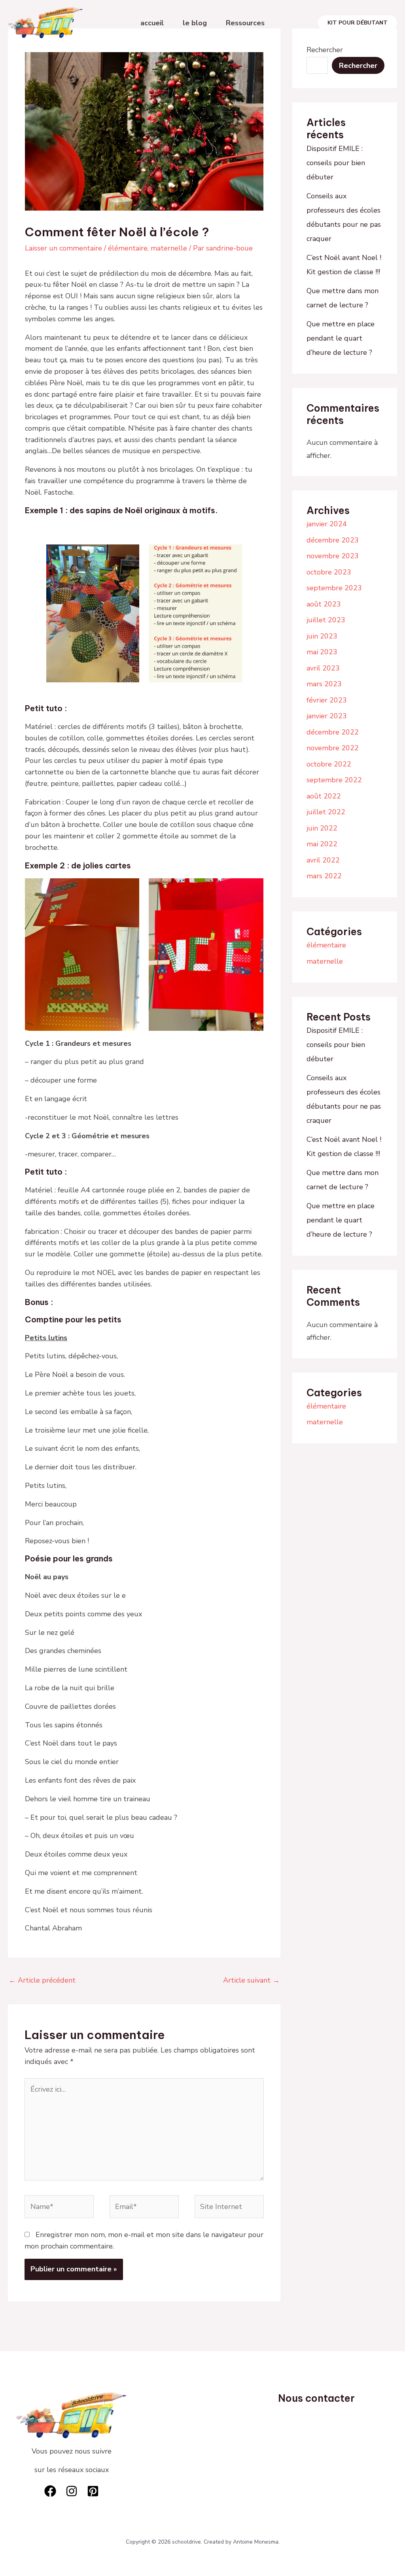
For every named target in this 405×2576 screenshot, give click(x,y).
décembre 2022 (333, 732)
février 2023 (327, 700)
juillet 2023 (326, 620)
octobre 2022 (329, 764)
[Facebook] (50, 2491)
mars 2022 (324, 876)
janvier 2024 (327, 524)
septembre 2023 (334, 588)
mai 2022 (322, 844)
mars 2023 (324, 684)
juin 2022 (322, 828)
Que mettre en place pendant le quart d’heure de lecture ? (341, 338)
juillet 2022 (326, 812)
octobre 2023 (329, 572)
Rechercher (325, 50)
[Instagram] (72, 2491)
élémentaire (128, 248)
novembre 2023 (333, 556)
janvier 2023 (327, 716)
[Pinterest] (93, 2491)
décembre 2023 (333, 540)
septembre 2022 (334, 780)
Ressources (245, 23)
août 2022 (324, 796)
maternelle (169, 248)
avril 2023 (323, 668)
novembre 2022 (333, 748)
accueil (152, 23)
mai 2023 (322, 652)
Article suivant (251, 1980)
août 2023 (324, 604)
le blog (195, 23)
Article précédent (42, 1980)
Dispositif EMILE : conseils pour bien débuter (336, 163)
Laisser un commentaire (63, 248)
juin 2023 (322, 636)
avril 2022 (323, 860)
